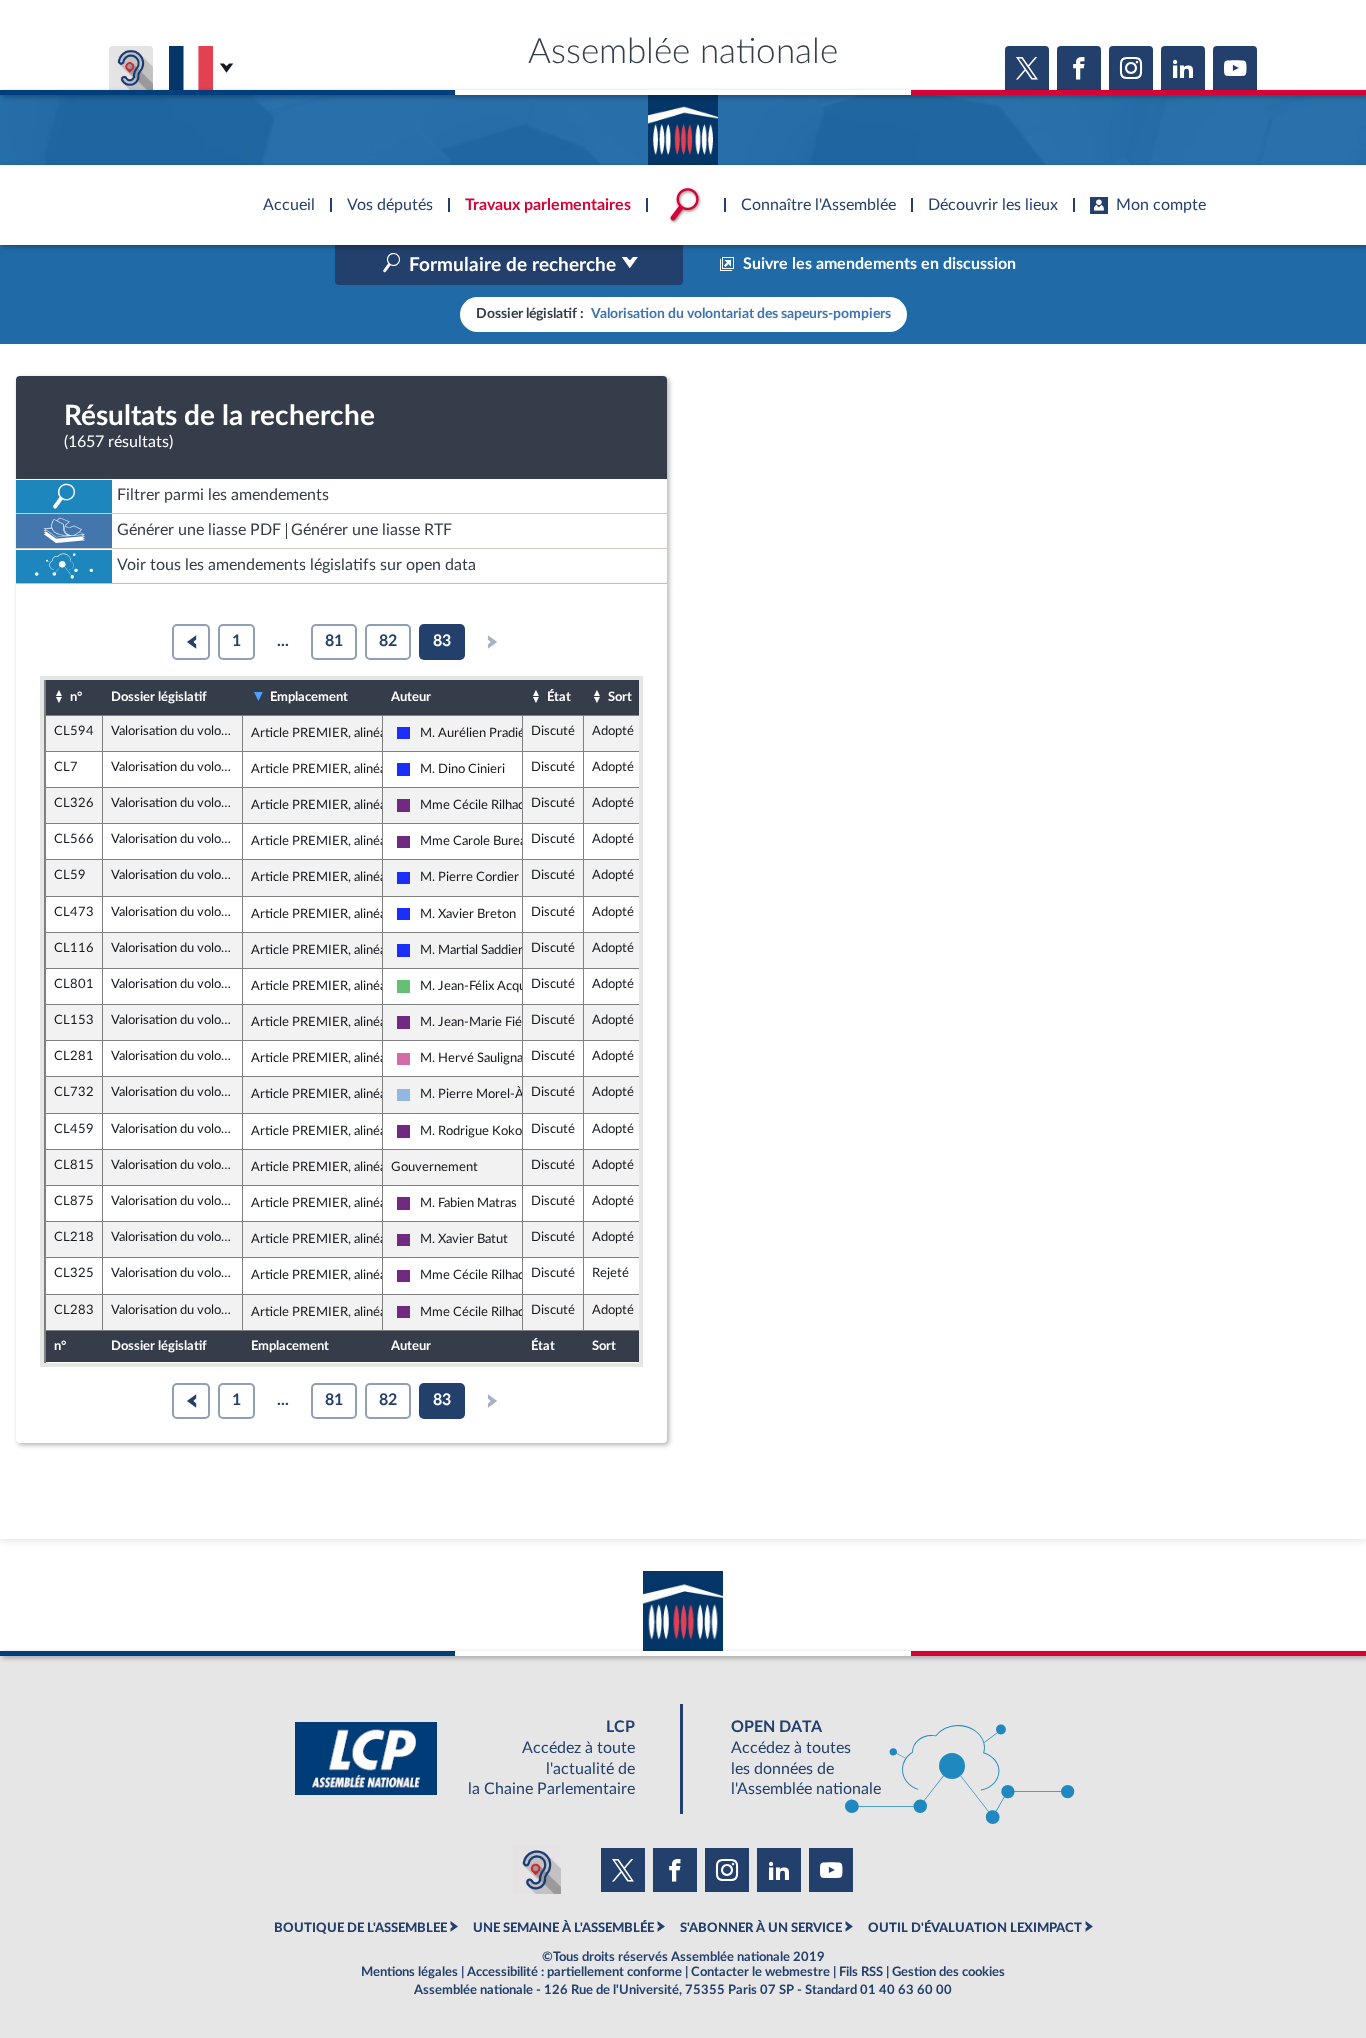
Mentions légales (409, 1972)
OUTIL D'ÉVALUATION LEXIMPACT (975, 1928)
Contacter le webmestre (760, 1972)
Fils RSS (861, 1972)
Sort (620, 697)
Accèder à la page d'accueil (683, 123)
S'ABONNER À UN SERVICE (761, 1928)
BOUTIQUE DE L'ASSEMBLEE (360, 1928)
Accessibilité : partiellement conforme (574, 1972)
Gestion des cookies (948, 1972)
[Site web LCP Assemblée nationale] (481, 1758)
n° (76, 697)
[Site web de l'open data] (885, 1758)
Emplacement (309, 697)
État (559, 697)
